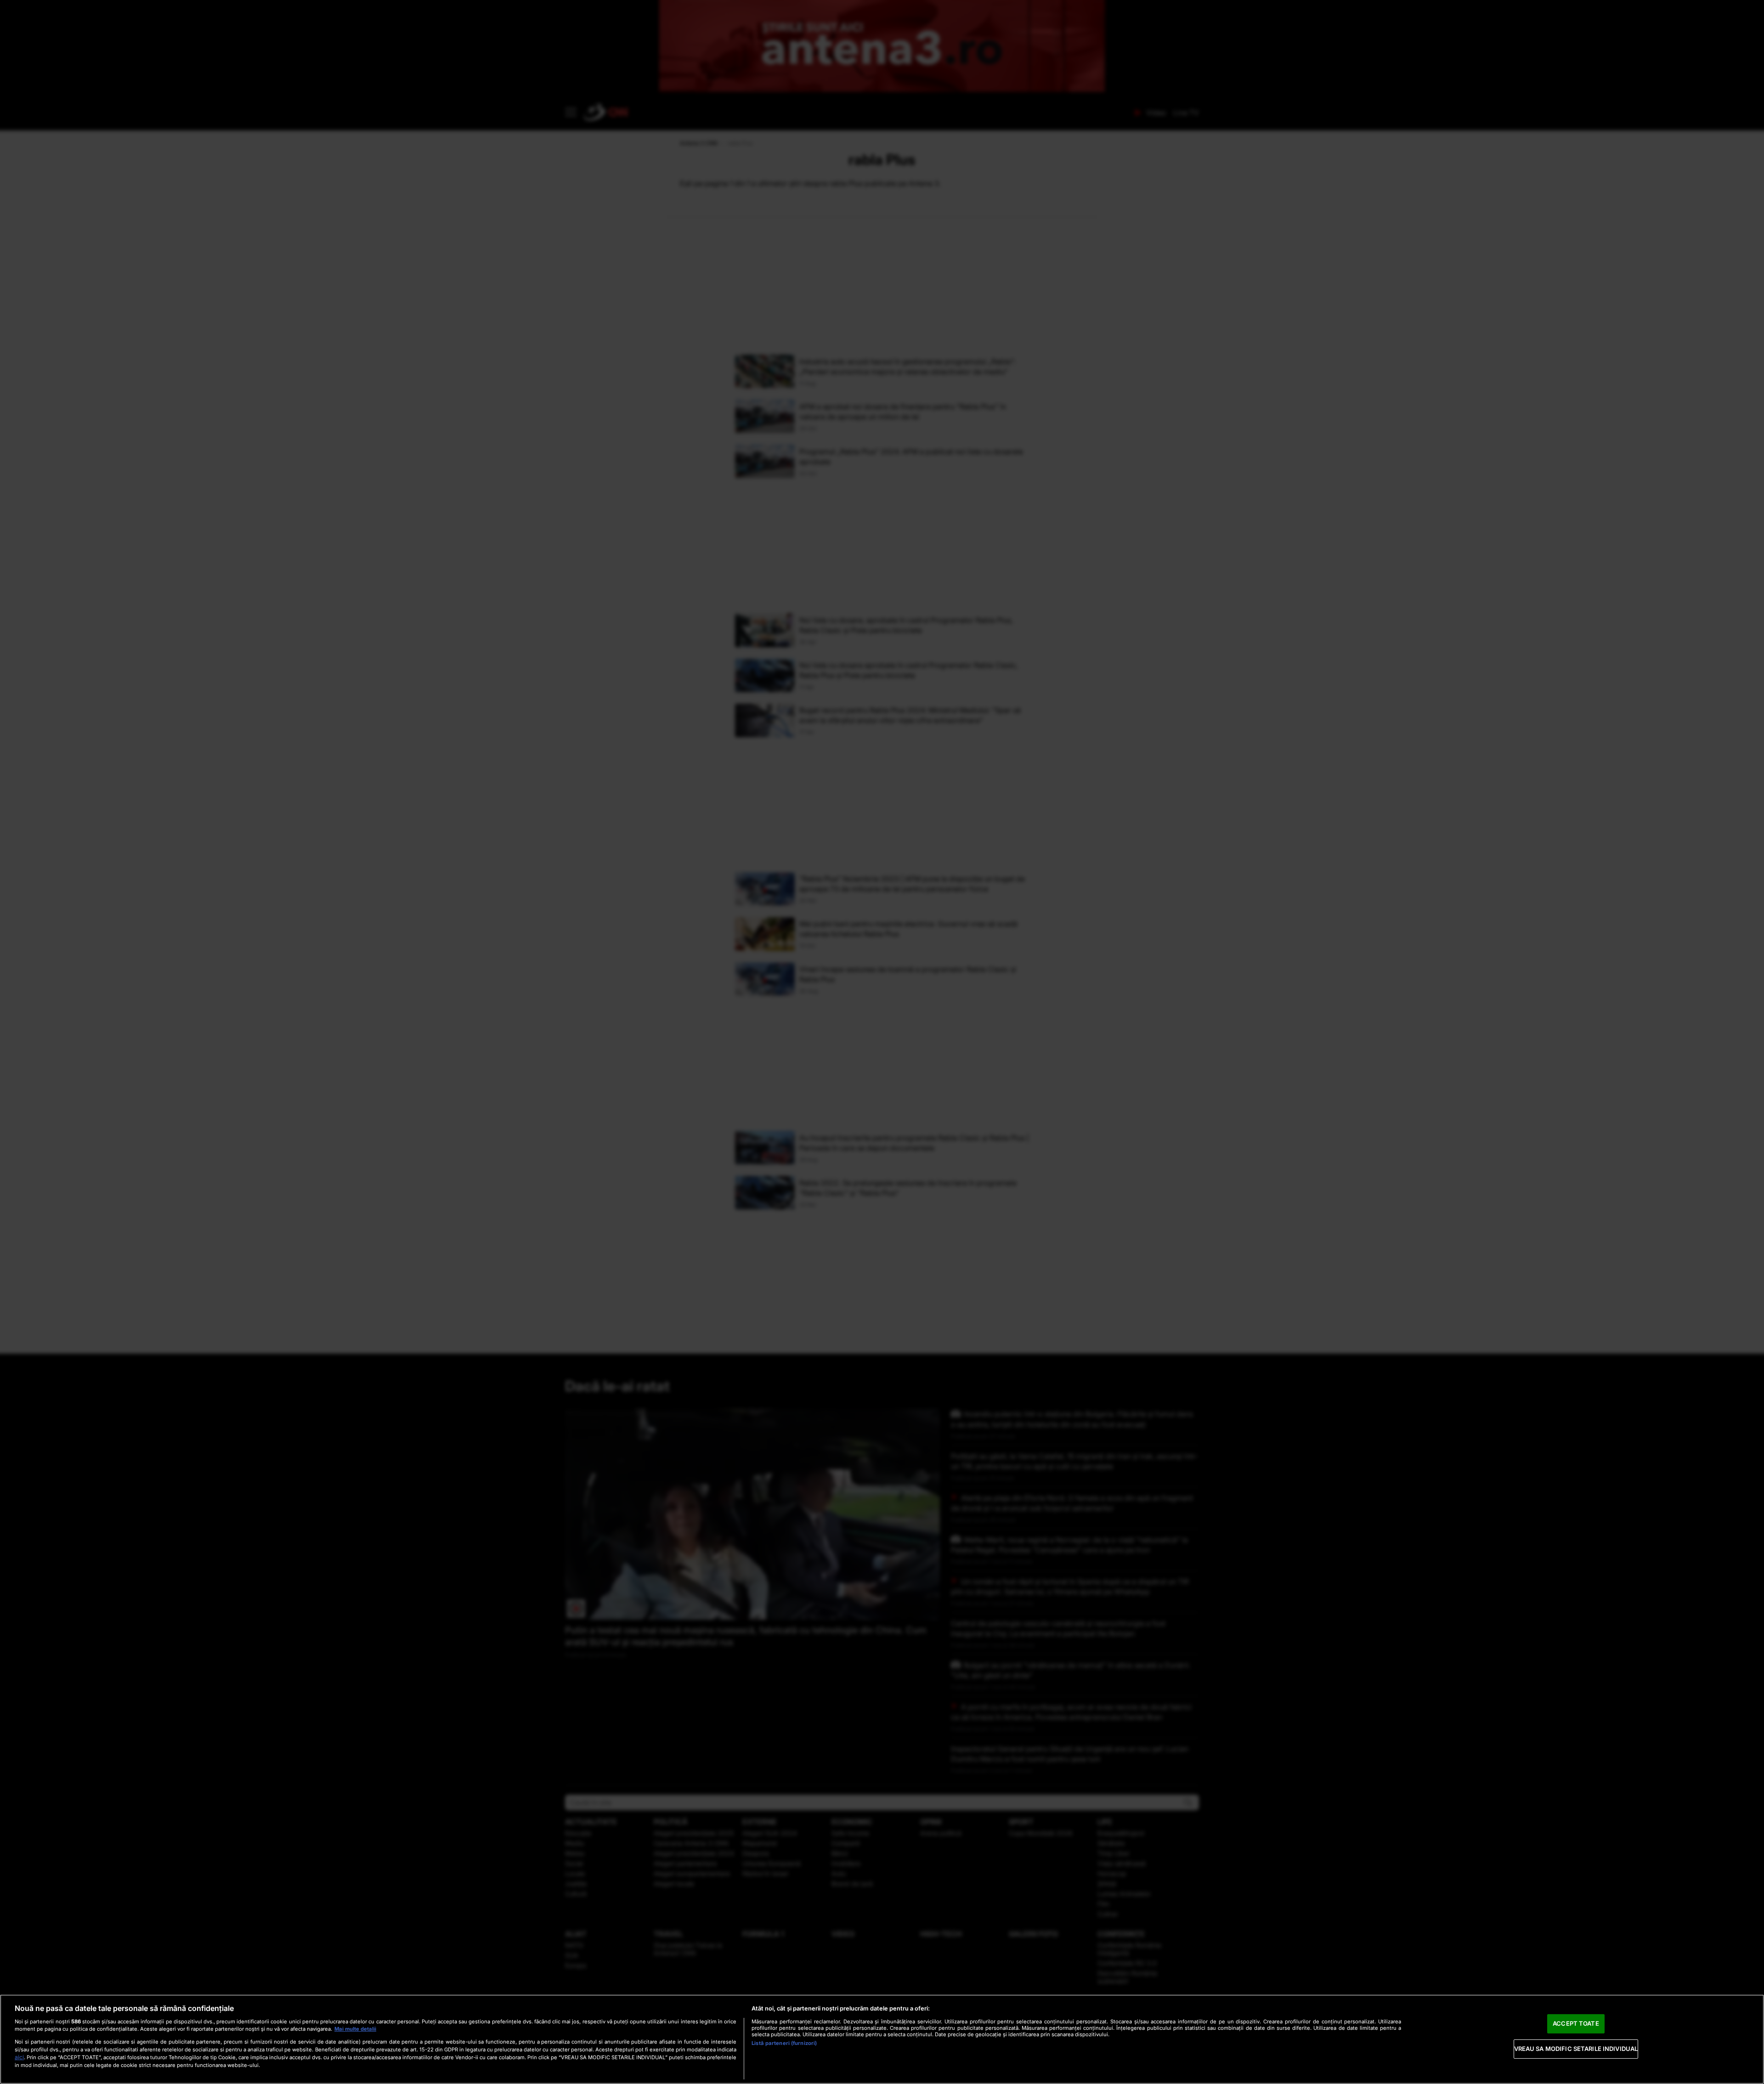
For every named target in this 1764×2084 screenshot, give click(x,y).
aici (19, 2057)
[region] (882, 2039)
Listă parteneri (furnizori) (784, 2043)
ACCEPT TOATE (1576, 2023)
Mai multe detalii (355, 2029)
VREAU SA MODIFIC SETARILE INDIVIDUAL (1576, 2049)
